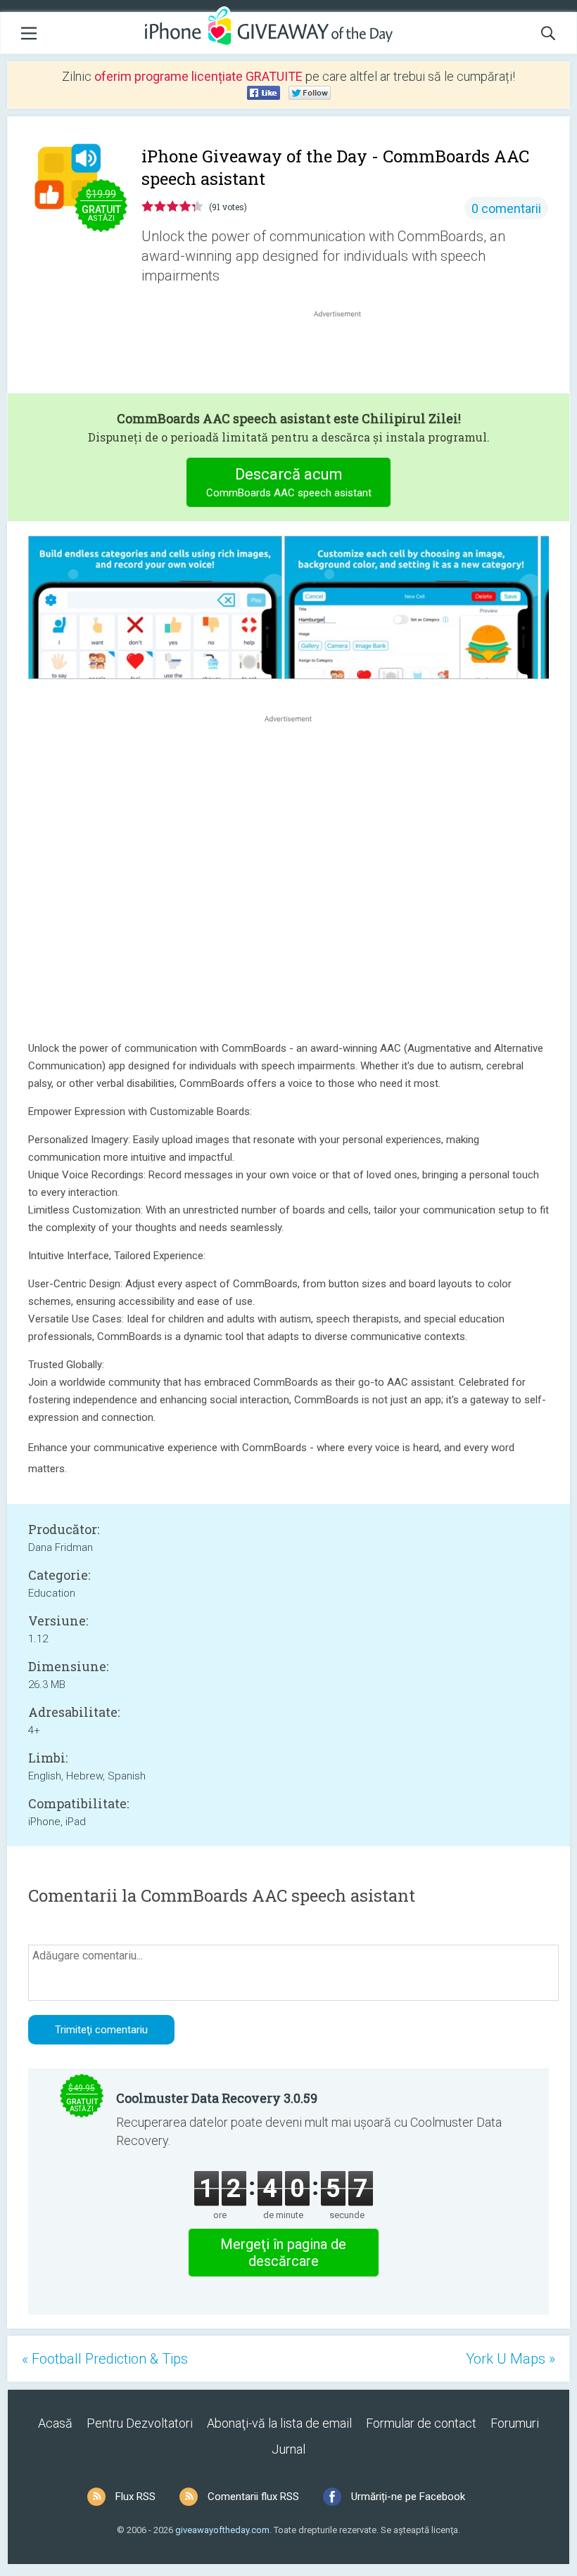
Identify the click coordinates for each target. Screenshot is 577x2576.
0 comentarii (506, 208)
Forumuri (515, 2423)
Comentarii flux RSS (253, 2497)
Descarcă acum (289, 482)
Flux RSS (135, 2497)
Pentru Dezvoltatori (140, 2423)
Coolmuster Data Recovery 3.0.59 (217, 2098)
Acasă (55, 2423)
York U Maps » (511, 2359)
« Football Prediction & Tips (105, 2359)
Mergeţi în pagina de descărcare (283, 2253)
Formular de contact (421, 2423)
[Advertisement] (345, 354)
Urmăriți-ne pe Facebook (408, 2497)
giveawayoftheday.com (222, 2530)
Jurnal (288, 2449)
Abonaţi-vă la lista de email (279, 2423)
